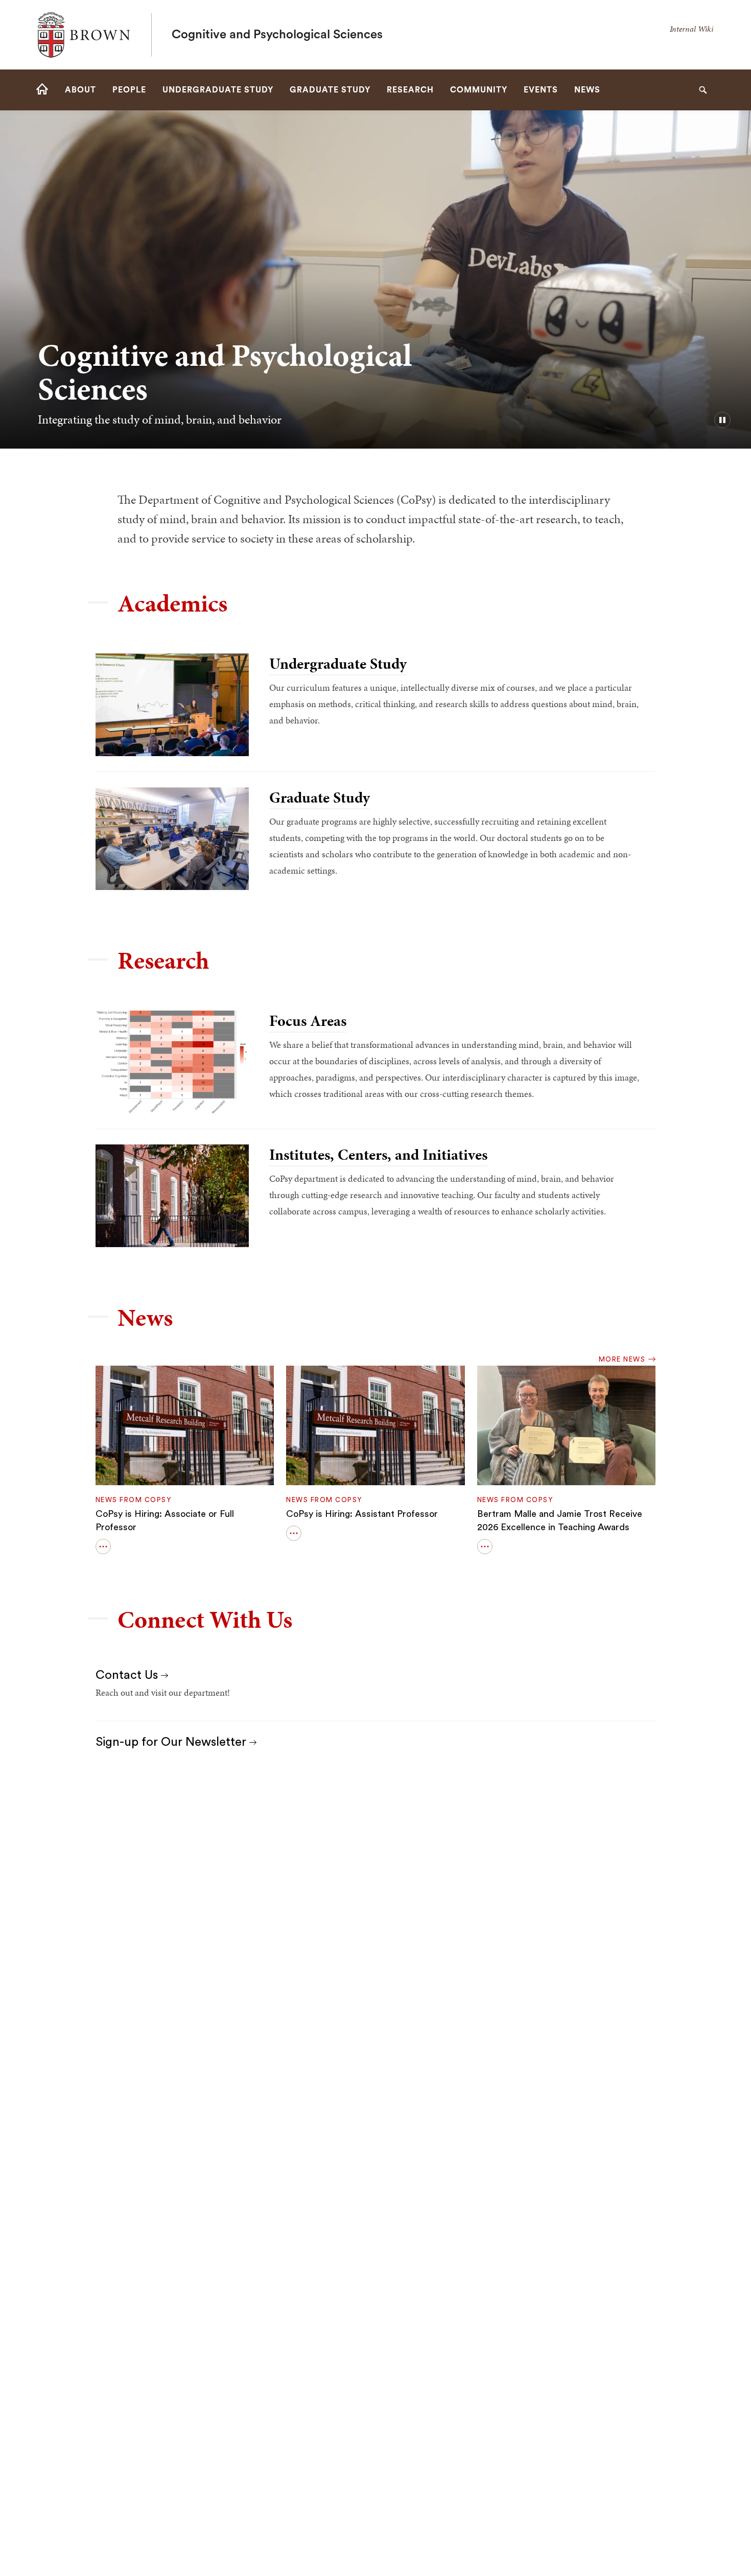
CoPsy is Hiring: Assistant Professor (362, 1514)
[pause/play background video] (722, 420)
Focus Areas (308, 1021)
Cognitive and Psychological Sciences (277, 35)
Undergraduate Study (338, 664)
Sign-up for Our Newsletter (172, 1742)
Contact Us (128, 1675)
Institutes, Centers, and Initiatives (378, 1155)
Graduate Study (320, 798)
